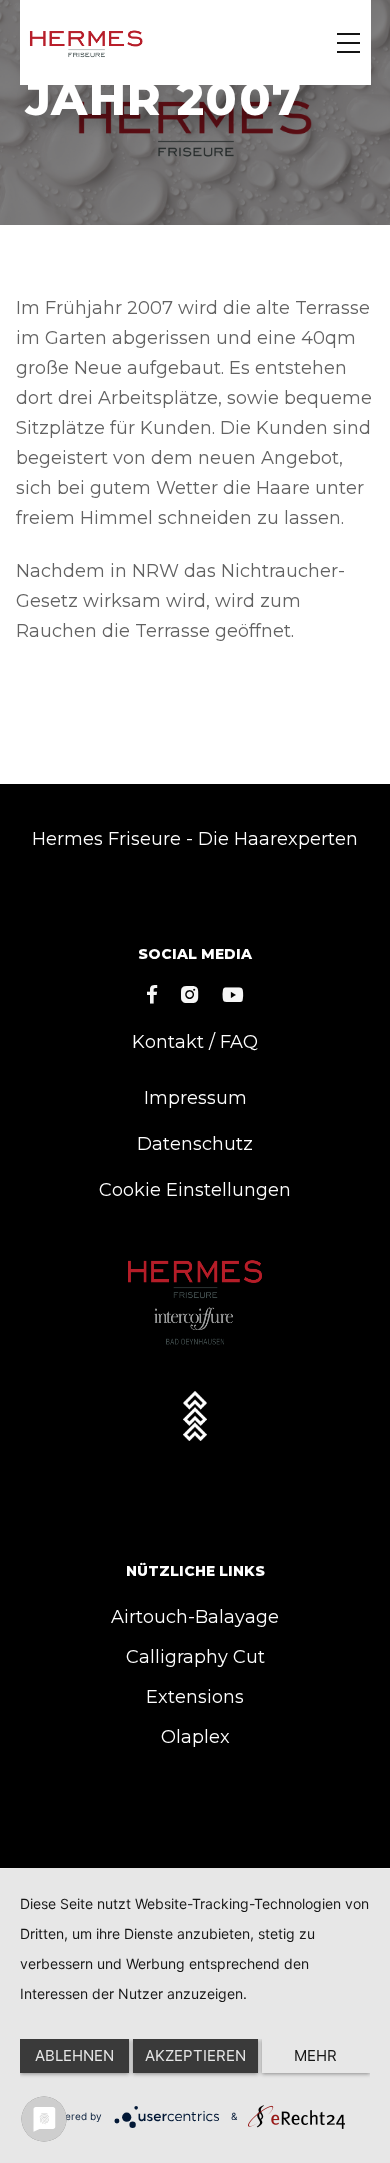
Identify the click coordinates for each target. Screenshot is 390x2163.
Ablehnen (74, 2055)
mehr (315, 2055)
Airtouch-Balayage (195, 1617)
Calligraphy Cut (195, 1657)
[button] (348, 42)
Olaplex (195, 1737)
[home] (86, 43)
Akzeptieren (195, 2055)
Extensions (195, 1697)
